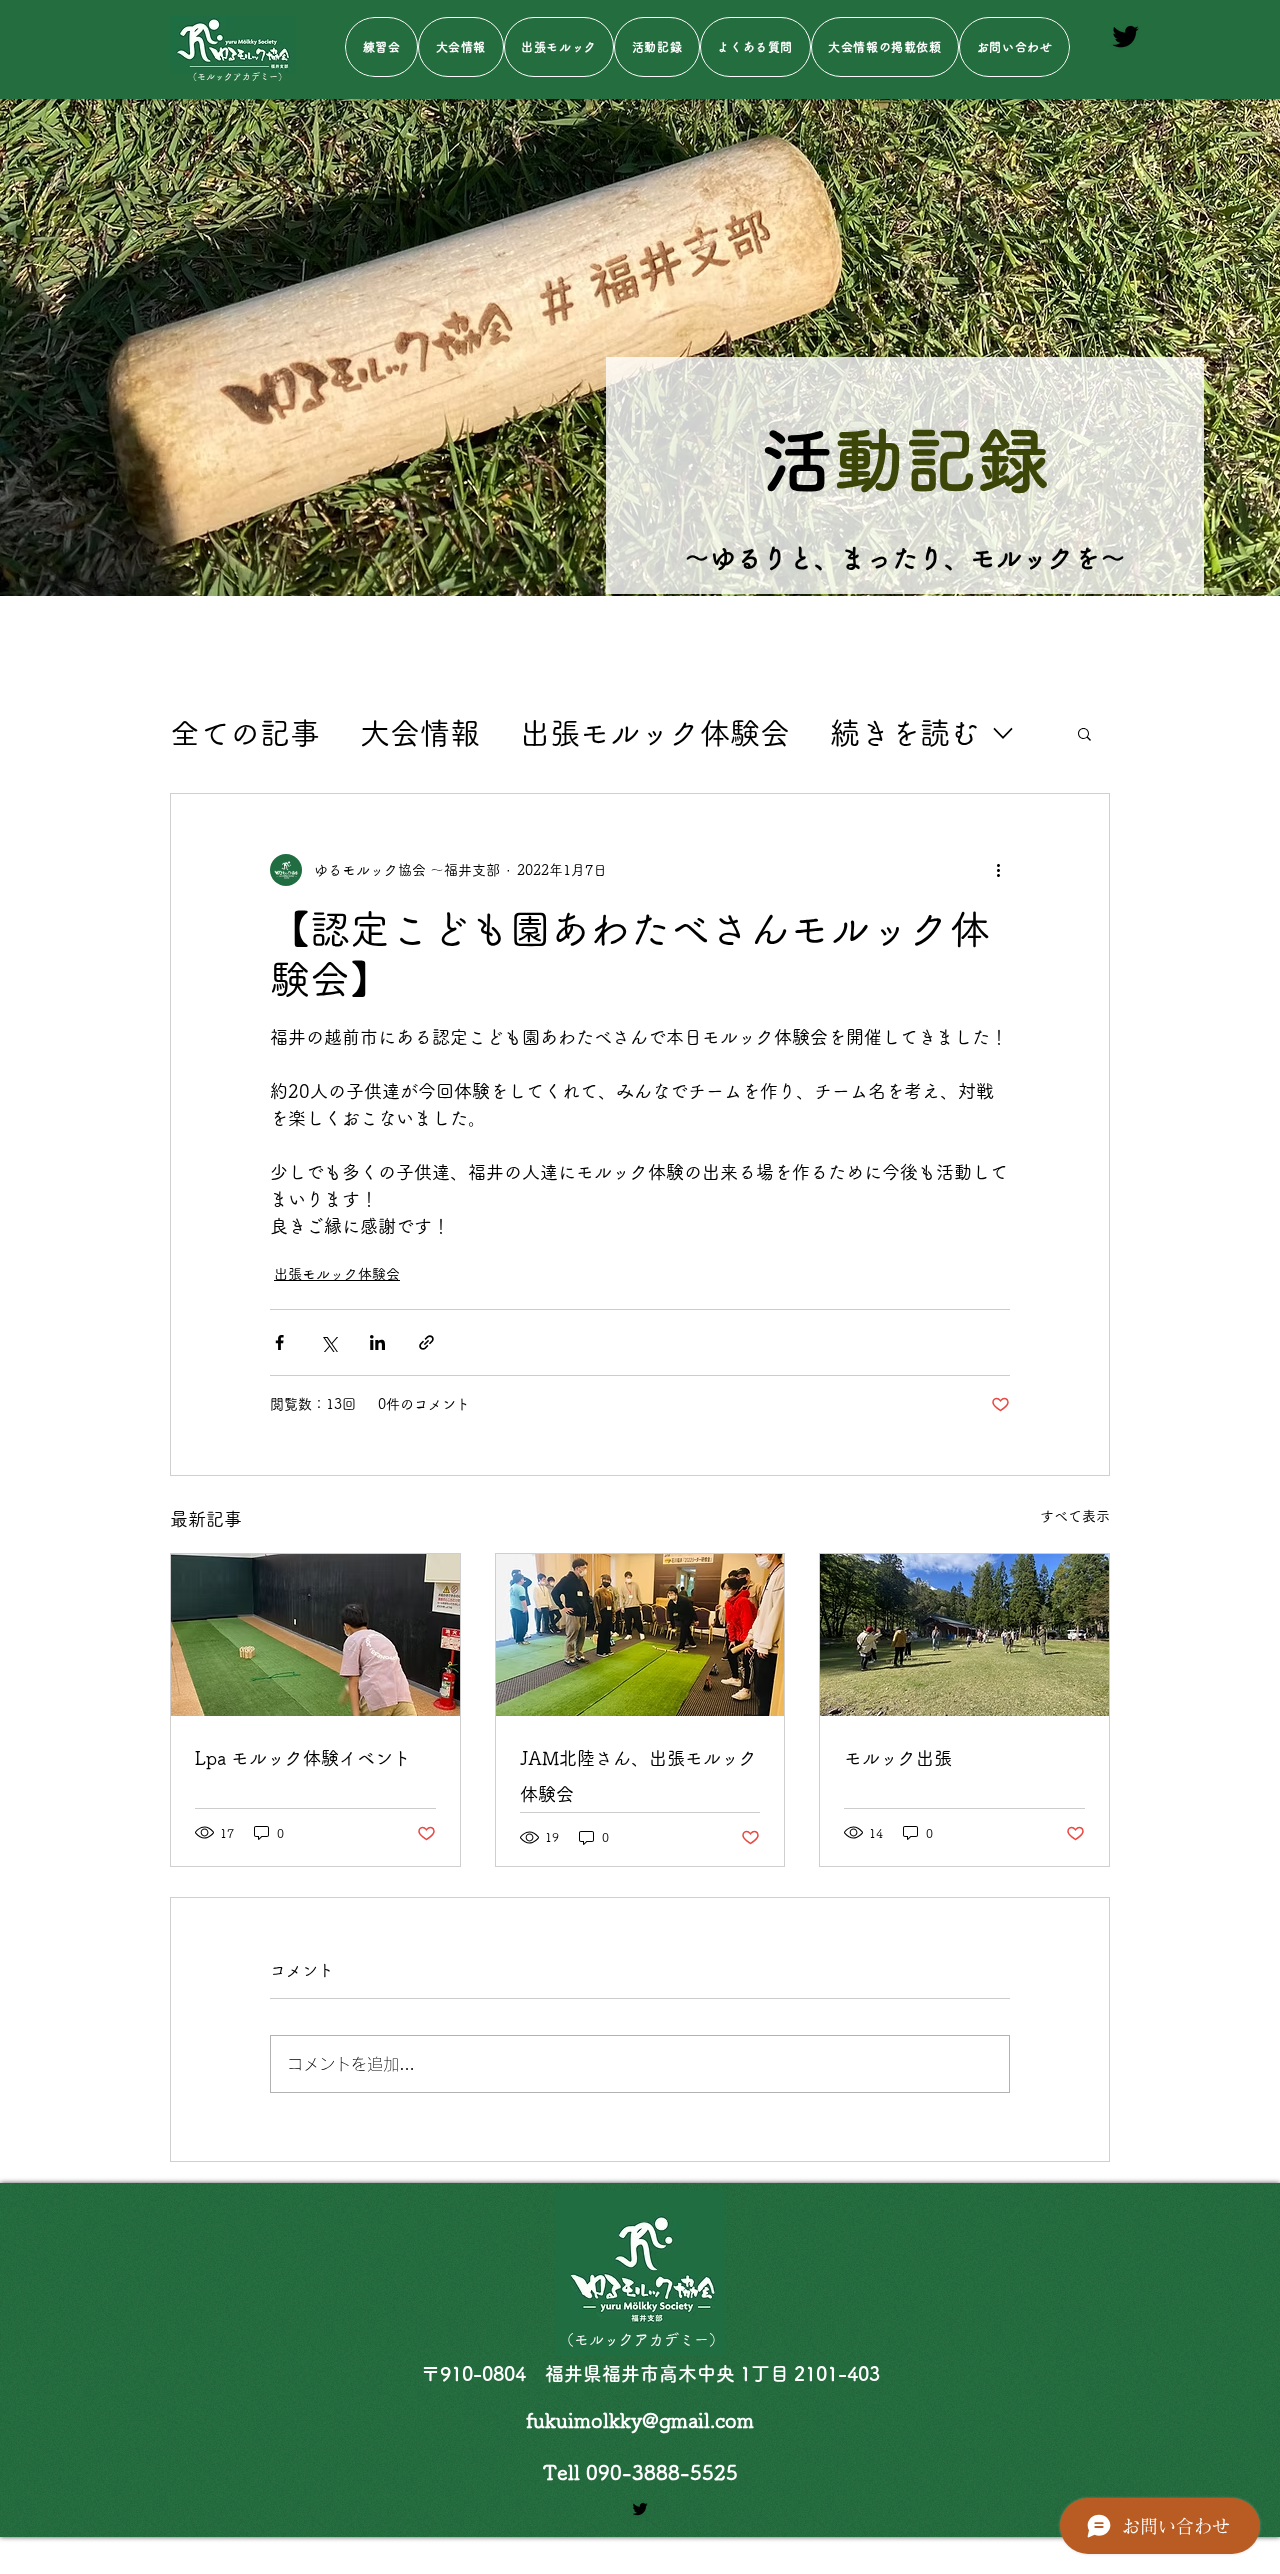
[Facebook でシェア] (279, 1342)
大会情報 (420, 733)
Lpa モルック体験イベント (303, 1758)
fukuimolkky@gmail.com (640, 2420)
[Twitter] (1125, 36)
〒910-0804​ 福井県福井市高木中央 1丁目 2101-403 (650, 2373)
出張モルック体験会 (655, 733)
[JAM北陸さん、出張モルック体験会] (640, 1635)
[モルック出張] (964, 1635)
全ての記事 (245, 733)
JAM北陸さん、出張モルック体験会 (638, 1776)
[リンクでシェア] (426, 1342)
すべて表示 (1075, 1516)
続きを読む (905, 733)
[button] (1084, 733)
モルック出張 (898, 1758)
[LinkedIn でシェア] (377, 1342)
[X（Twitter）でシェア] (328, 1342)
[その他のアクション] (998, 870)
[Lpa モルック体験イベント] (315, 1635)
